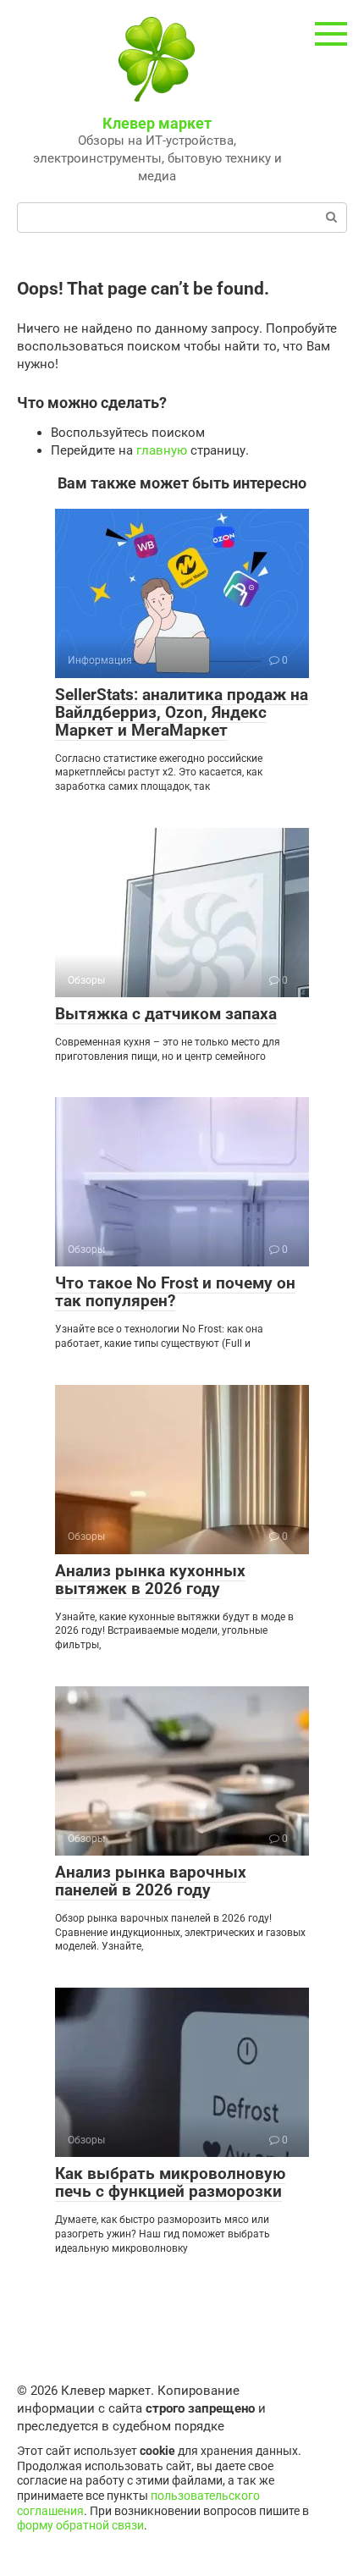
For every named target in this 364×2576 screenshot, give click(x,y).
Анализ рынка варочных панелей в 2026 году (151, 1881)
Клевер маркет (157, 123)
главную (162, 450)
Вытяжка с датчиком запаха (166, 1014)
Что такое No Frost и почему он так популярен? (175, 1292)
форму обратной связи (80, 2525)
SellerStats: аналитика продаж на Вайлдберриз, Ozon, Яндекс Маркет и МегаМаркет (182, 712)
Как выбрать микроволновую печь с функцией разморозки (170, 2182)
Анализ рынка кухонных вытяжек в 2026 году (150, 1580)
